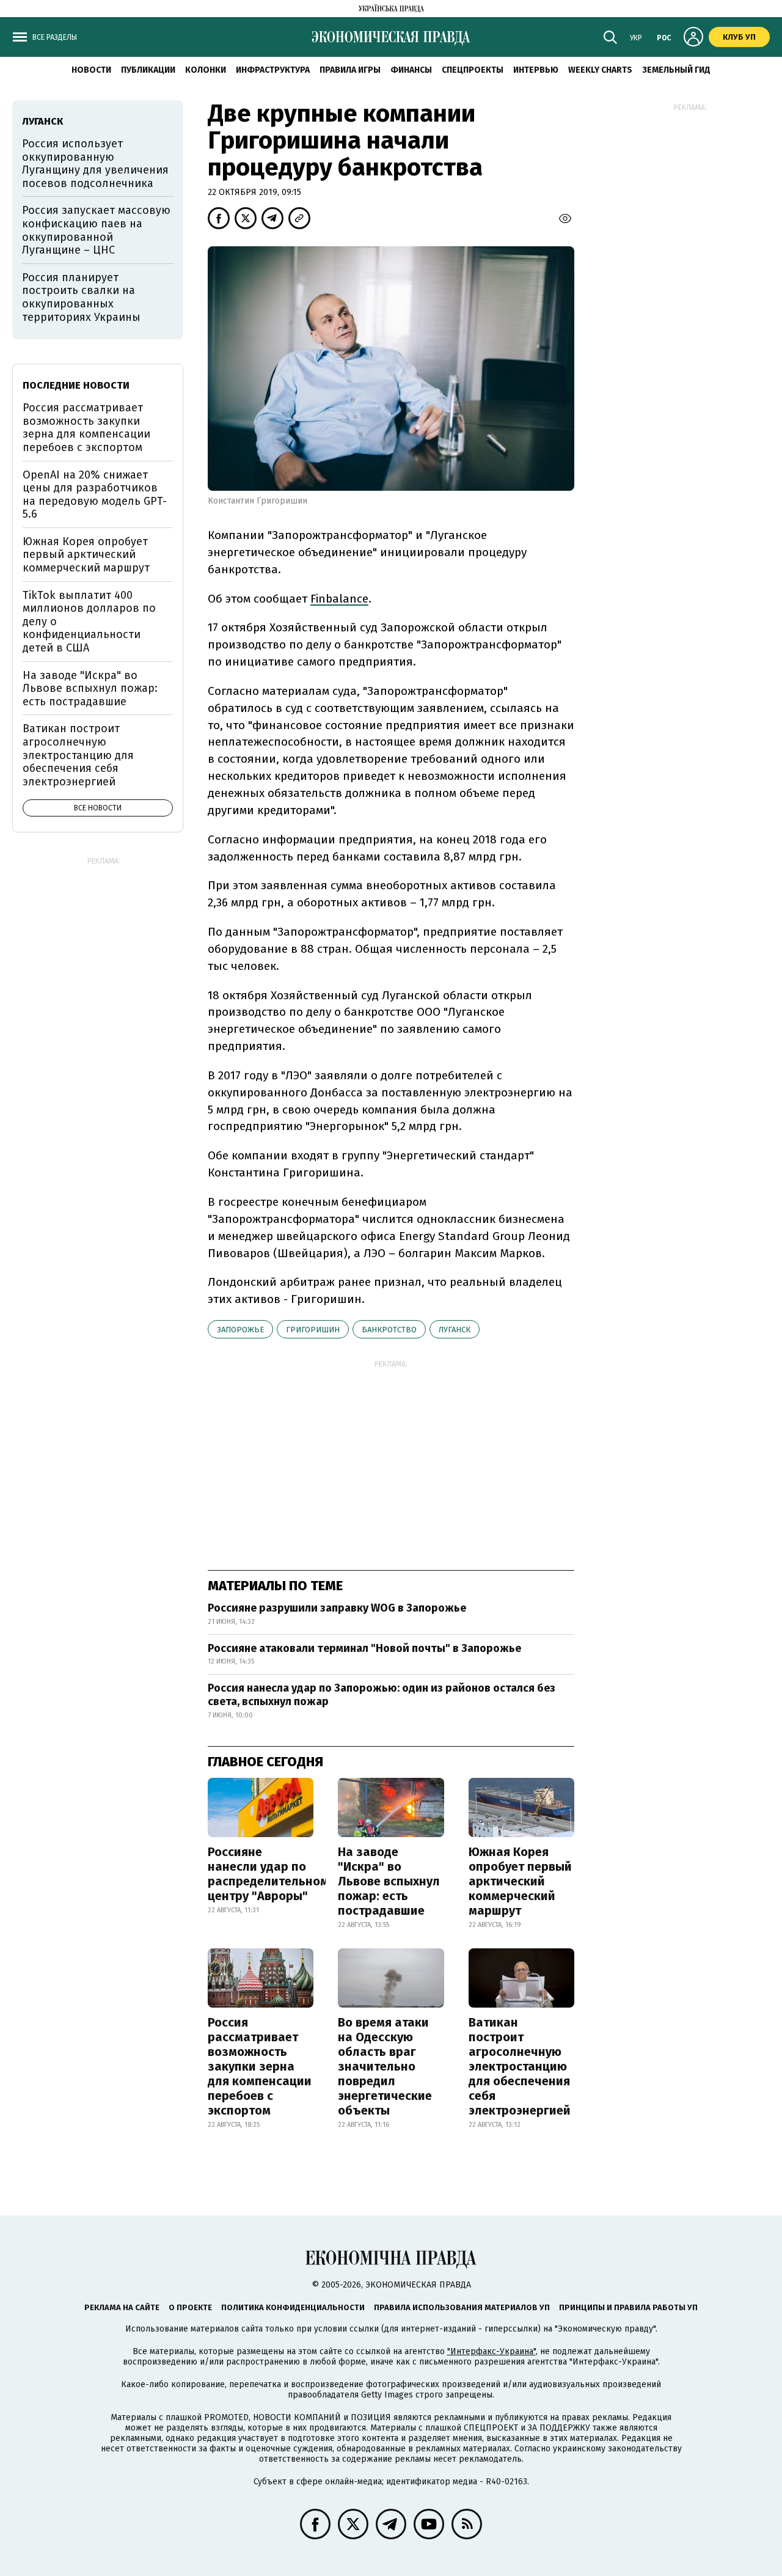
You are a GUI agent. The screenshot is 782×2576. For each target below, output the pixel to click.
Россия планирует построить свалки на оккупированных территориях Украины (81, 297)
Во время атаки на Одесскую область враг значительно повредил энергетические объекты (385, 2066)
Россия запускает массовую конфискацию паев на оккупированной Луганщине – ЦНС (96, 230)
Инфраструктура (273, 70)
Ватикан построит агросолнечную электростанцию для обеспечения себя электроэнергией (520, 2066)
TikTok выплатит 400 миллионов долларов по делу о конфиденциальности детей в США (89, 622)
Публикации (148, 70)
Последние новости (76, 385)
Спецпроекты (473, 70)
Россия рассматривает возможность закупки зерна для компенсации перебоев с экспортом (260, 2066)
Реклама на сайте (122, 2307)
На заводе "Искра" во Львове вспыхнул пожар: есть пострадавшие (389, 1881)
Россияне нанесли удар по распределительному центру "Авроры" (271, 1874)
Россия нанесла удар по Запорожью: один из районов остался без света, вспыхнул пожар (382, 1695)
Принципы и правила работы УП (628, 2307)
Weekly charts (600, 70)
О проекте (190, 2307)
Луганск (455, 1330)
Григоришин (313, 1330)
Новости (91, 70)
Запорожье (240, 1330)
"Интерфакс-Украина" (491, 2351)
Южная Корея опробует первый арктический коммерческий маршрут (520, 1881)
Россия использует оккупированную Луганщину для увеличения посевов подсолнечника (95, 163)
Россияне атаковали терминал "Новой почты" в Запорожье (364, 1648)
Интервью (536, 70)
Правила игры (350, 70)
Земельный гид (676, 70)
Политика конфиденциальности (293, 2307)
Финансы (411, 70)
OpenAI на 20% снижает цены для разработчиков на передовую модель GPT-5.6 (95, 495)
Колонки (206, 70)
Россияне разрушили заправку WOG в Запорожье (337, 1608)
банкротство (389, 1330)
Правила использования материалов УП (462, 2307)
